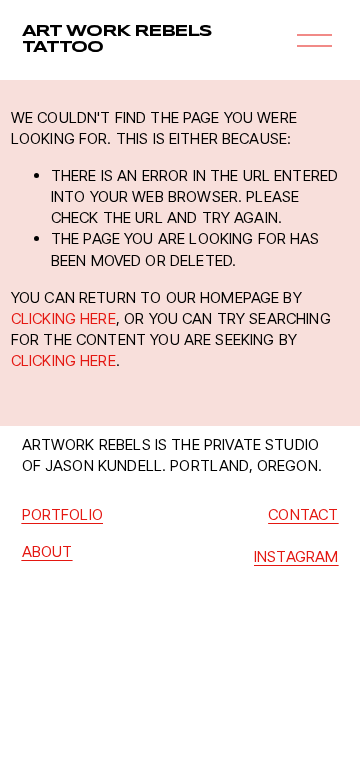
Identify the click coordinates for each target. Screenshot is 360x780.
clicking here (63, 318)
